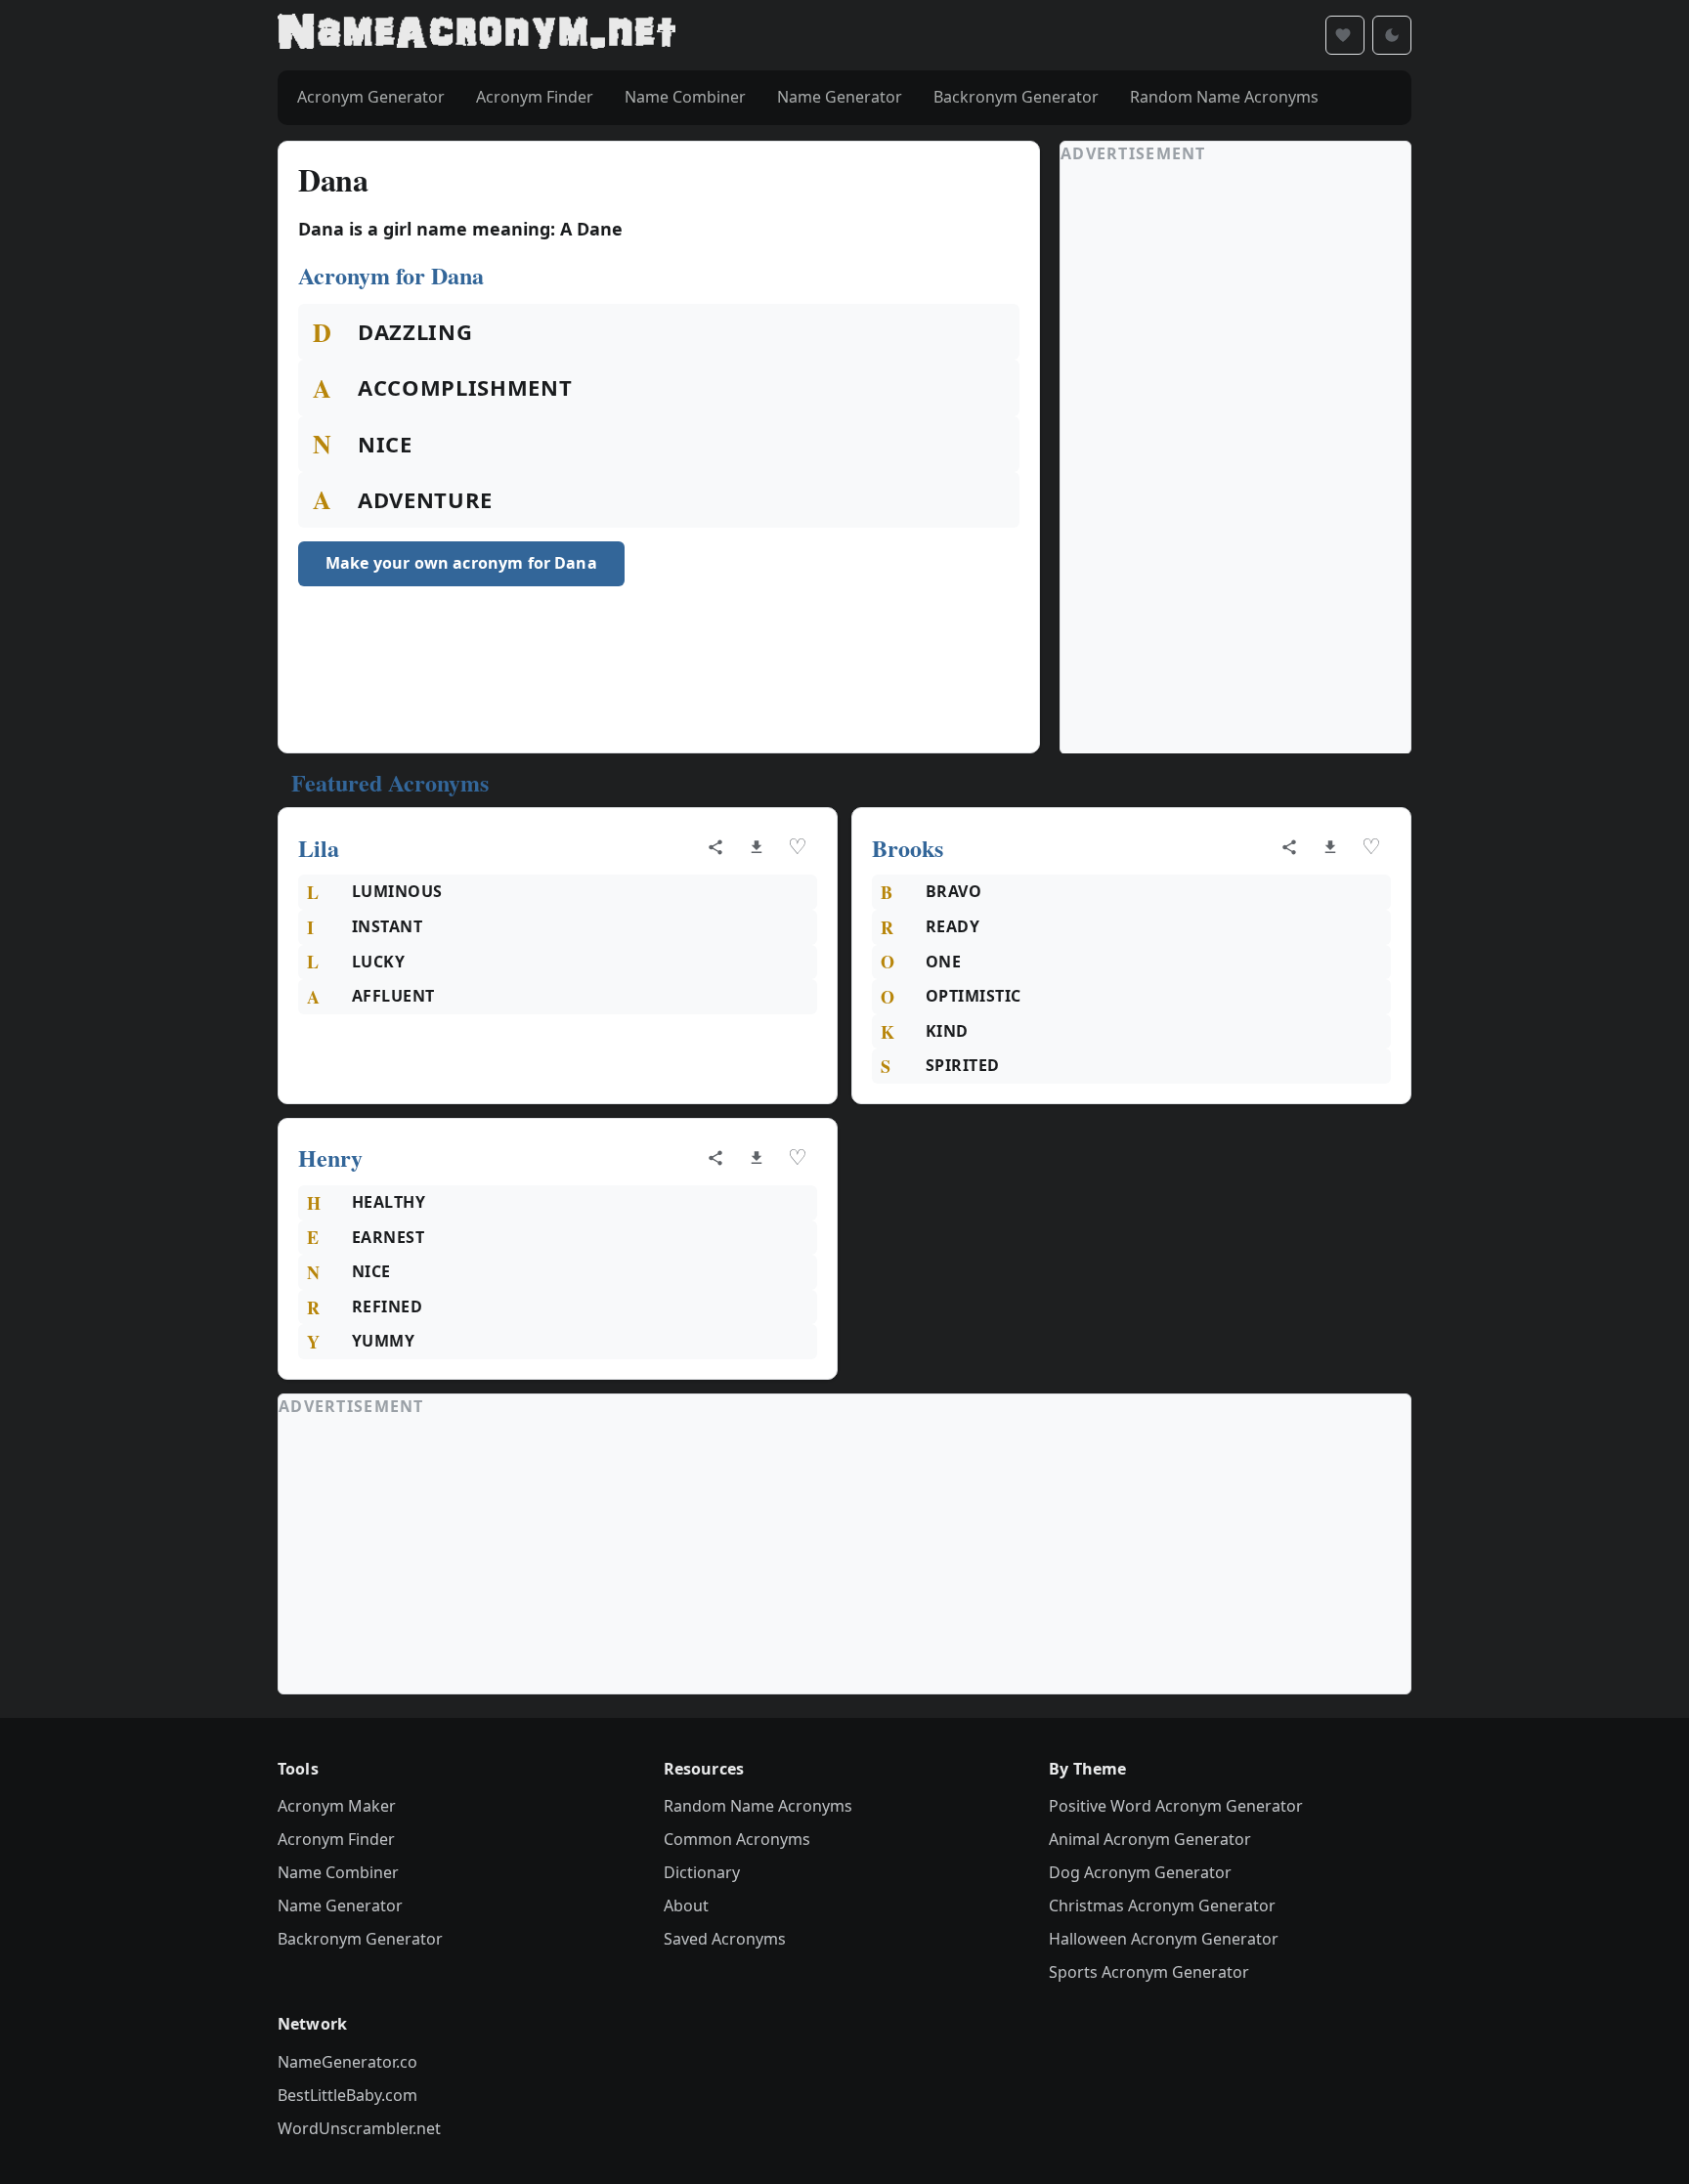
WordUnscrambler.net (359, 2128)
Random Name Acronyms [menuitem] (1224, 97)
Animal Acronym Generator (1150, 1839)
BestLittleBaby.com (347, 2095)
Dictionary (702, 1872)
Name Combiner (338, 1872)
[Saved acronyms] (1345, 35)
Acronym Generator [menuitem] (371, 97)
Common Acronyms (737, 1839)
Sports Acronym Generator (1149, 1972)
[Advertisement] (1207, 459)
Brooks (908, 848)
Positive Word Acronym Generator (1176, 1806)
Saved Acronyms (725, 1939)
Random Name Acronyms (758, 1806)
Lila (319, 848)
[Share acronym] (715, 847)
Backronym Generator (360, 1939)
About (686, 1906)
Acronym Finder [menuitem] (535, 97)
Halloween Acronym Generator (1164, 1939)
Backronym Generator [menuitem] (1016, 97)
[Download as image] (757, 847)
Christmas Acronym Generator (1162, 1906)
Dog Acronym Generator (1140, 1872)
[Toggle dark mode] (1392, 35)
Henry (330, 1157)
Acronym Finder (336, 1839)
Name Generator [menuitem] (840, 97)
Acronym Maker (337, 1806)
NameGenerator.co (347, 2062)
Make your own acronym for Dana (461, 563)
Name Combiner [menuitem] (685, 97)
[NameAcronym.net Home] (476, 35)
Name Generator (340, 1906)
